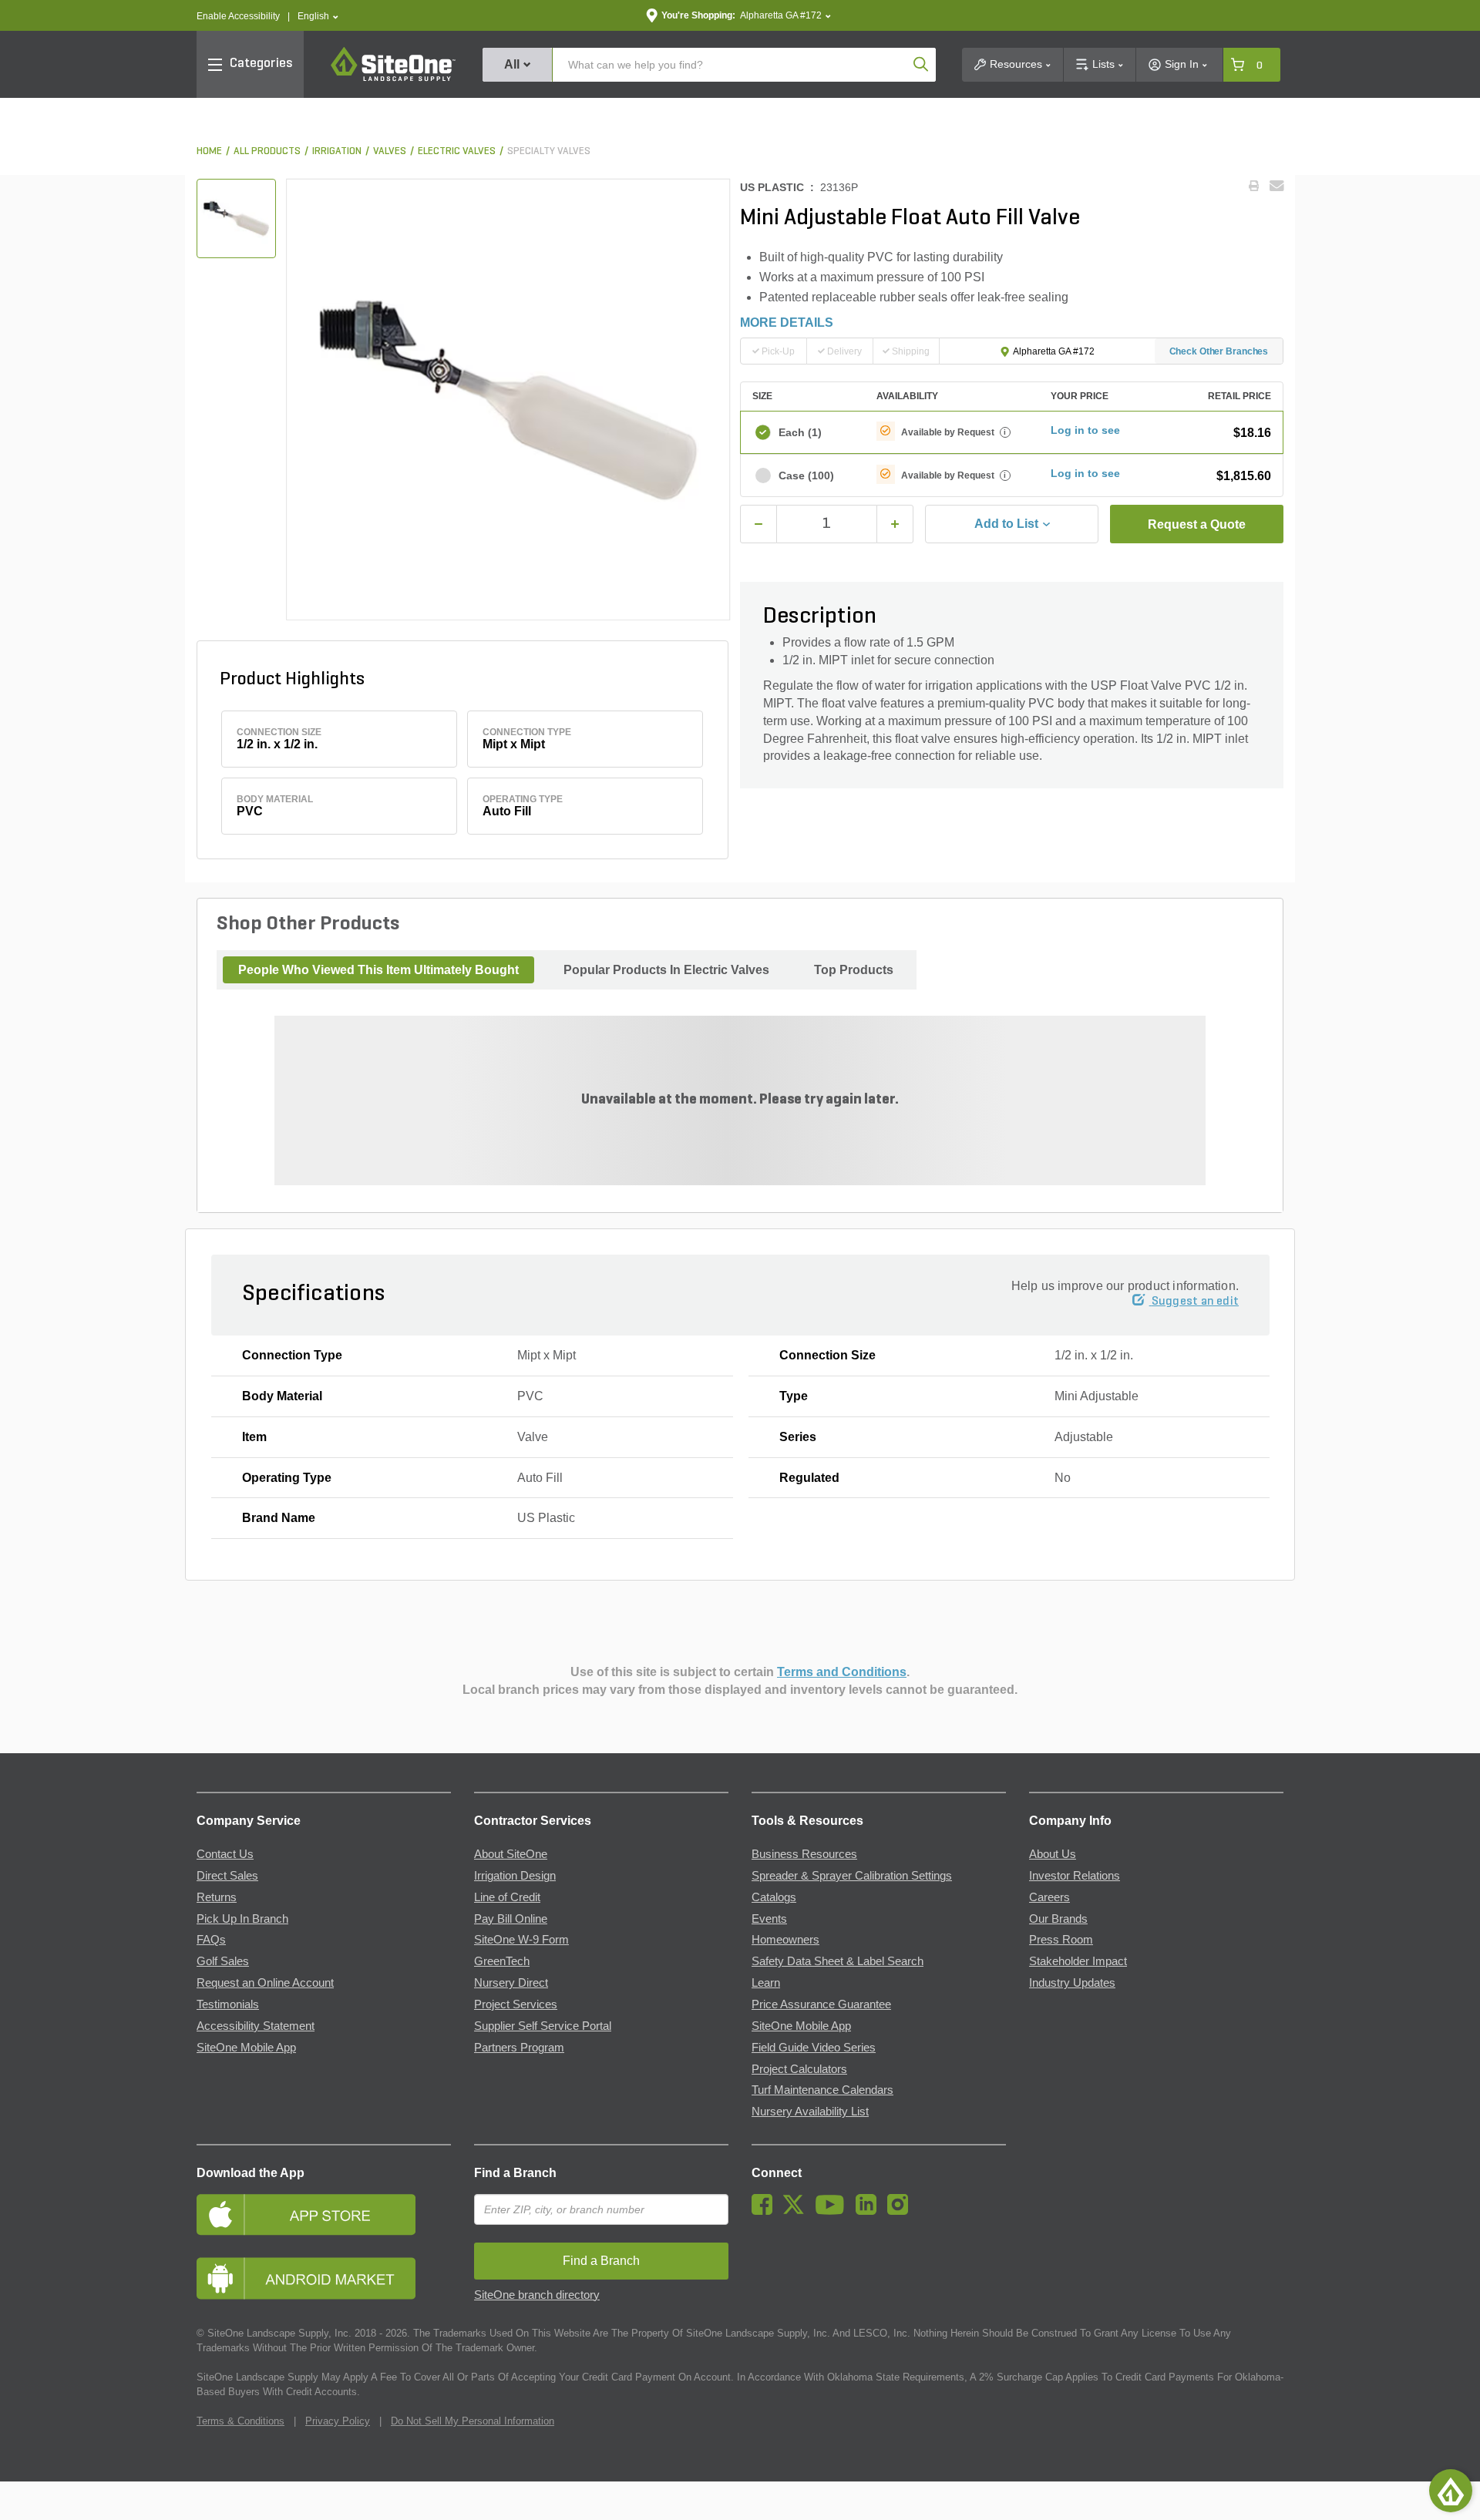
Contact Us (225, 1854)
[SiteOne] (393, 79)
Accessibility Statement (256, 2026)
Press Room (1061, 1940)
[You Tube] (834, 2211)
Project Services (516, 2004)
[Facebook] (766, 2211)
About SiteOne (511, 1854)
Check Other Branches (1219, 351)
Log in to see (1085, 430)
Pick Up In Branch (242, 1919)
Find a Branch (515, 2173)
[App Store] (324, 2214)
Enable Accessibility (238, 16)
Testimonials (228, 2004)
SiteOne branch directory (537, 2295)
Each (800, 432)
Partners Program (519, 2048)
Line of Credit (507, 1897)
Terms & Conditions (240, 2421)
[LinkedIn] (870, 2211)
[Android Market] (324, 2278)
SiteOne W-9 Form (521, 1940)
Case (806, 475)
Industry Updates (1072, 1983)
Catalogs (774, 1897)
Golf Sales (223, 1961)
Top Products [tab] (854, 970)
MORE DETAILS (787, 323)
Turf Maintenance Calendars (822, 2090)
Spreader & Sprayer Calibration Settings (852, 1876)
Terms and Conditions (842, 1672)
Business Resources (804, 1854)
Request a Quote (1197, 524)
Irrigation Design (515, 1876)
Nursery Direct (511, 1983)
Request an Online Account (265, 1983)
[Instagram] (901, 2211)
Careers (1049, 1897)
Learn (766, 1983)
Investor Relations (1075, 1876)
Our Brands (1058, 1919)
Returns (217, 1897)
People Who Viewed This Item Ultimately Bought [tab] (378, 970)
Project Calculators (799, 2069)
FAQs (211, 1940)
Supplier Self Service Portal (543, 2026)
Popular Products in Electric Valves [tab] (666, 970)
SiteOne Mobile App (246, 2048)
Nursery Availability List (810, 2112)
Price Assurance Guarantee (821, 2004)
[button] (318, 17)
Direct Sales (227, 1876)
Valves (390, 151)
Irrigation (337, 151)
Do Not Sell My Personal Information (473, 2421)
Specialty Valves (549, 151)
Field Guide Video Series (814, 2048)
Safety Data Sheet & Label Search (838, 1961)
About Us (1053, 1854)
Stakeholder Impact (1078, 1961)
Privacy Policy (338, 2421)
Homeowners (785, 1940)
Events (769, 1919)
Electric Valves (457, 151)
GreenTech (502, 1961)
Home (209, 151)
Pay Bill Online (511, 1919)
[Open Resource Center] (1451, 2491)
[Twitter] (797, 2211)
